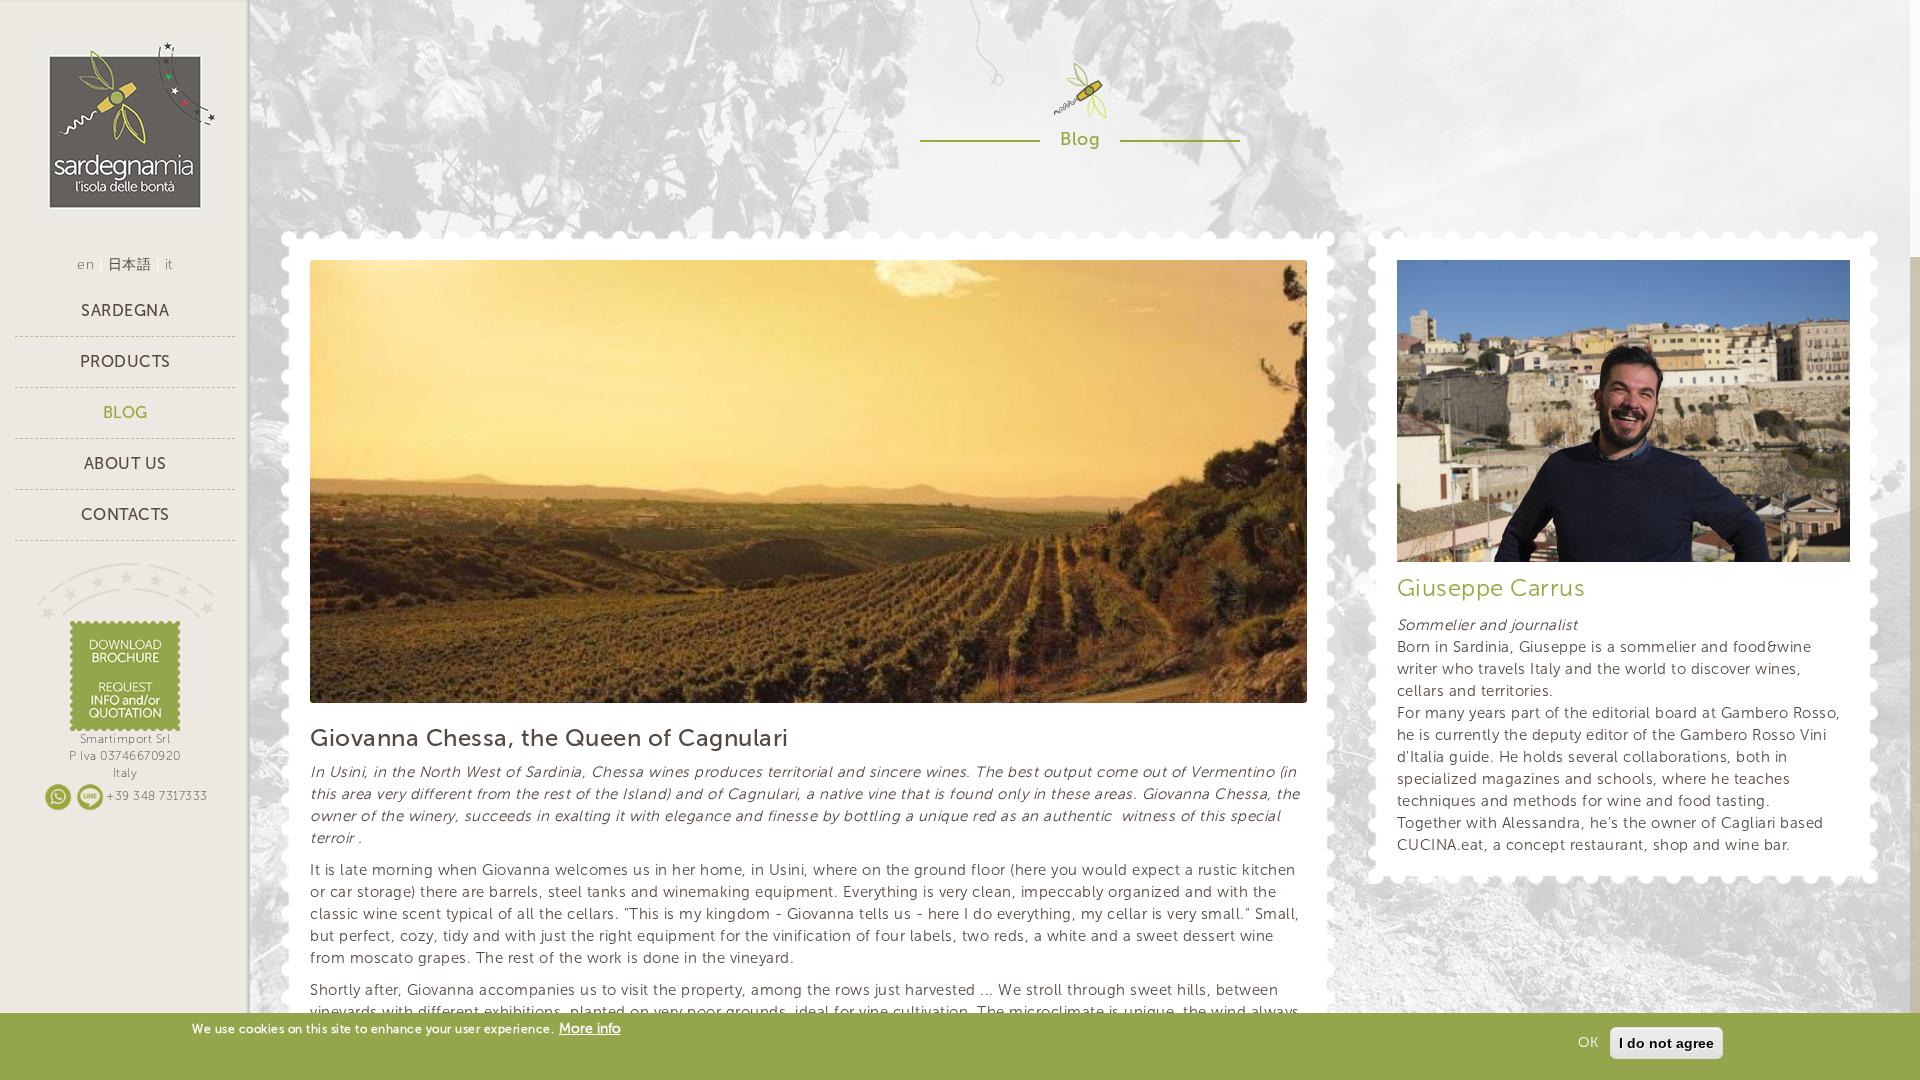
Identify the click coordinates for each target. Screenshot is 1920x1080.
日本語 (130, 264)
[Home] (125, 131)
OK (1588, 1042)
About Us (125, 463)
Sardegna (125, 310)
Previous (1202, 658)
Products (125, 361)
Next (1262, 658)
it (169, 264)
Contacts (125, 514)
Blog (125, 412)
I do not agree (1666, 1043)
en (85, 264)
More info (590, 1028)
